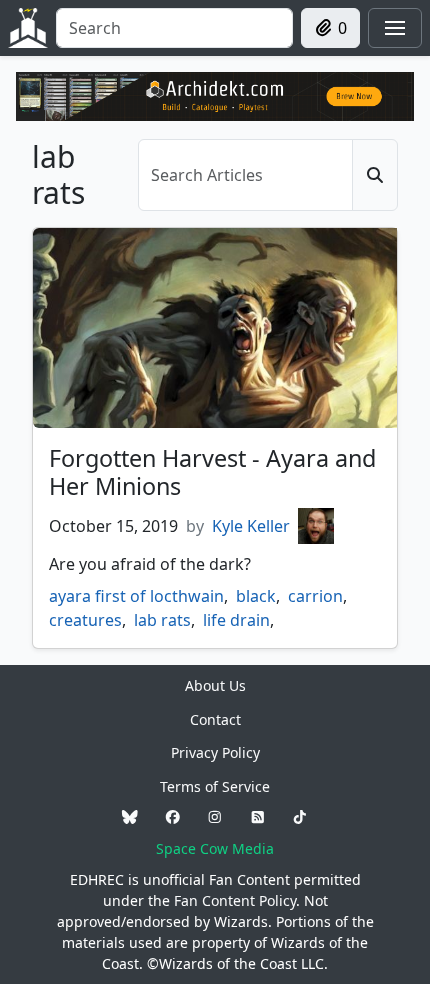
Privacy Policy (215, 752)
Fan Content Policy (235, 900)
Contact (215, 719)
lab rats (162, 620)
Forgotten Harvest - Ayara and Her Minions (212, 472)
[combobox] (174, 28)
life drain (236, 620)
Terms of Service (215, 786)
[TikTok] (300, 817)
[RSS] (258, 817)
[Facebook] (173, 817)
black (256, 596)
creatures (85, 620)
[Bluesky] (130, 817)
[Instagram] (215, 817)
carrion (315, 596)
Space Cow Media (215, 848)
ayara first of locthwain (136, 596)
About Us (215, 685)
